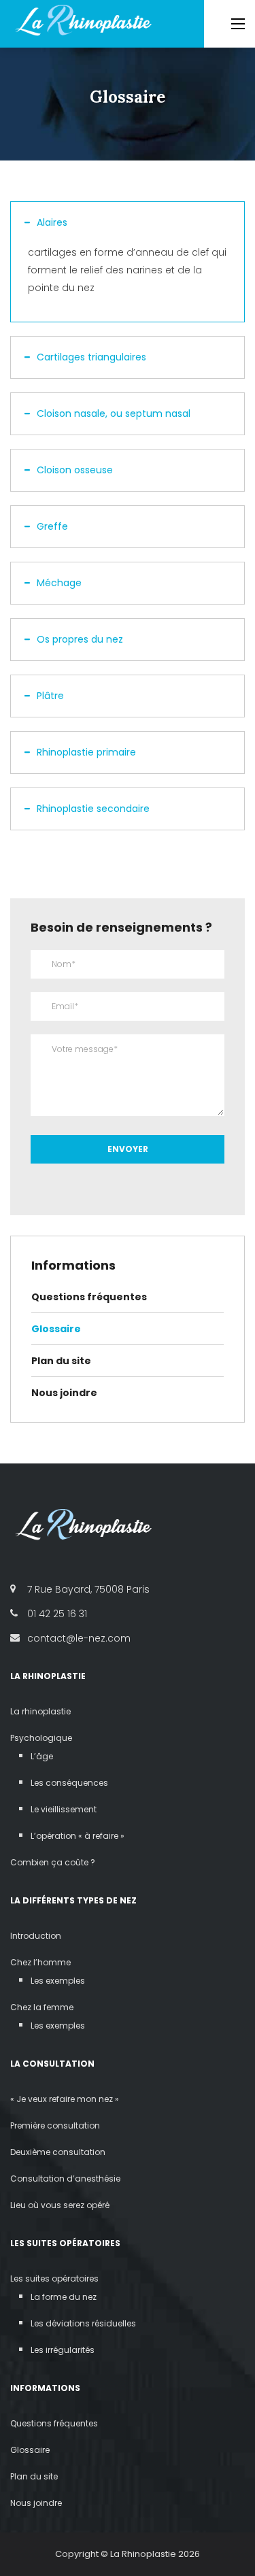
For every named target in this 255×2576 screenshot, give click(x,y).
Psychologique (41, 1738)
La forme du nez (64, 2297)
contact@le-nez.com (79, 1638)
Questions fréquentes (89, 1297)
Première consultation (55, 2125)
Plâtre (50, 696)
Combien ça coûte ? (53, 1862)
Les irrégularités (63, 2350)
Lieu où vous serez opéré (60, 2205)
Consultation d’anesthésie (65, 2179)
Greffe (52, 526)
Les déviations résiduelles (83, 2323)
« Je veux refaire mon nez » (65, 2099)
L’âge (42, 1756)
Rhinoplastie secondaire (93, 809)
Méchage (59, 583)
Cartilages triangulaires (91, 357)
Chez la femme (42, 2007)
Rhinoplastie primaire (86, 752)
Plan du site (61, 1361)
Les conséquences (69, 1783)
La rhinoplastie (40, 1711)
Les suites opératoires (54, 2278)
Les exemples (58, 1981)
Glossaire (56, 1329)
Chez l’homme (40, 1962)
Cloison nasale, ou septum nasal (114, 413)
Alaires (52, 222)
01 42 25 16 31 (57, 1614)
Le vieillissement (64, 1809)
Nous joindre (64, 1393)
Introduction (36, 1936)
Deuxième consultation (58, 2152)
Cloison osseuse (75, 470)
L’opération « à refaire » (78, 1836)
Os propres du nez (80, 639)
